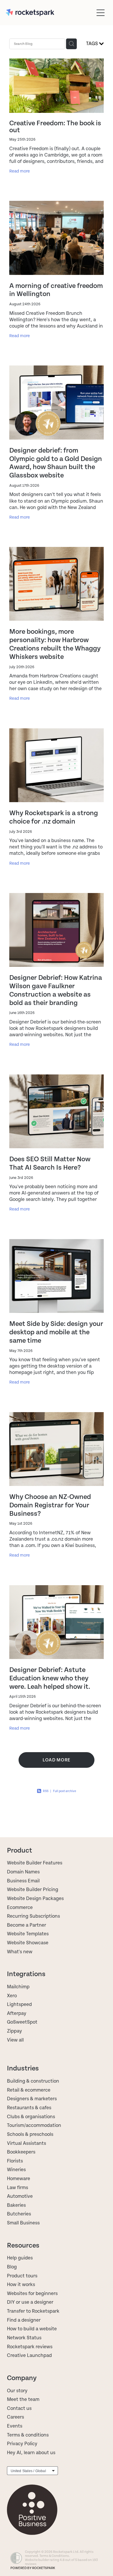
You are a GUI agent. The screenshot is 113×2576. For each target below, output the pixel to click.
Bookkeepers (21, 2152)
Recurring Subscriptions (33, 1916)
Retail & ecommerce (29, 2090)
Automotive (20, 2196)
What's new (20, 1952)
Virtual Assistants (27, 2143)
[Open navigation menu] (101, 13)
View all (15, 2040)
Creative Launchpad (29, 2355)
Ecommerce (20, 1908)
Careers (16, 2417)
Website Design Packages (35, 1899)
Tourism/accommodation (34, 2125)
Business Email (23, 1881)
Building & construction (33, 2081)
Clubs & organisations (31, 2117)
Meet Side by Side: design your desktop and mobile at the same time (56, 1332)
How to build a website (32, 2329)
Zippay (14, 2031)
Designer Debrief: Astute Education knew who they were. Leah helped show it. (50, 1678)
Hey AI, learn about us (31, 2453)
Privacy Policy (22, 2444)
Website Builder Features (35, 1863)
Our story (17, 2391)
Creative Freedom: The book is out (55, 127)
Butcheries (19, 2214)
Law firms (18, 2188)
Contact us (19, 2408)
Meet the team (23, 2399)
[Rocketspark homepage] (50, 13)
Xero (12, 1996)
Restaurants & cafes (30, 2108)
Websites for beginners (32, 2294)
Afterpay (17, 2013)
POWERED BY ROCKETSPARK (33, 2568)
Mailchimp (18, 1987)
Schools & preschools (30, 2134)
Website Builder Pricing (33, 1890)
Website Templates (28, 1934)
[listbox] (32, 2471)
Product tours (22, 2276)
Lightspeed (19, 2004)
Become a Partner (27, 1925)
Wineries (16, 2170)
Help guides (20, 2258)
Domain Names (23, 1872)
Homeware (19, 2179)
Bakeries (16, 2205)
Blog (12, 2267)
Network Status (24, 2338)
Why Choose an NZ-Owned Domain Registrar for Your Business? (50, 1505)
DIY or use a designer (30, 2302)
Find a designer (24, 2320)
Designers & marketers (32, 2099)
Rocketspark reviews (30, 2347)
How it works (21, 2285)
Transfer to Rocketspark (33, 2311)
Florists (15, 2161)
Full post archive (65, 1791)
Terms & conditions (28, 2435)
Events (15, 2426)
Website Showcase (28, 1943)
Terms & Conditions (54, 2556)
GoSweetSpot (22, 2022)
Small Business (23, 2223)
